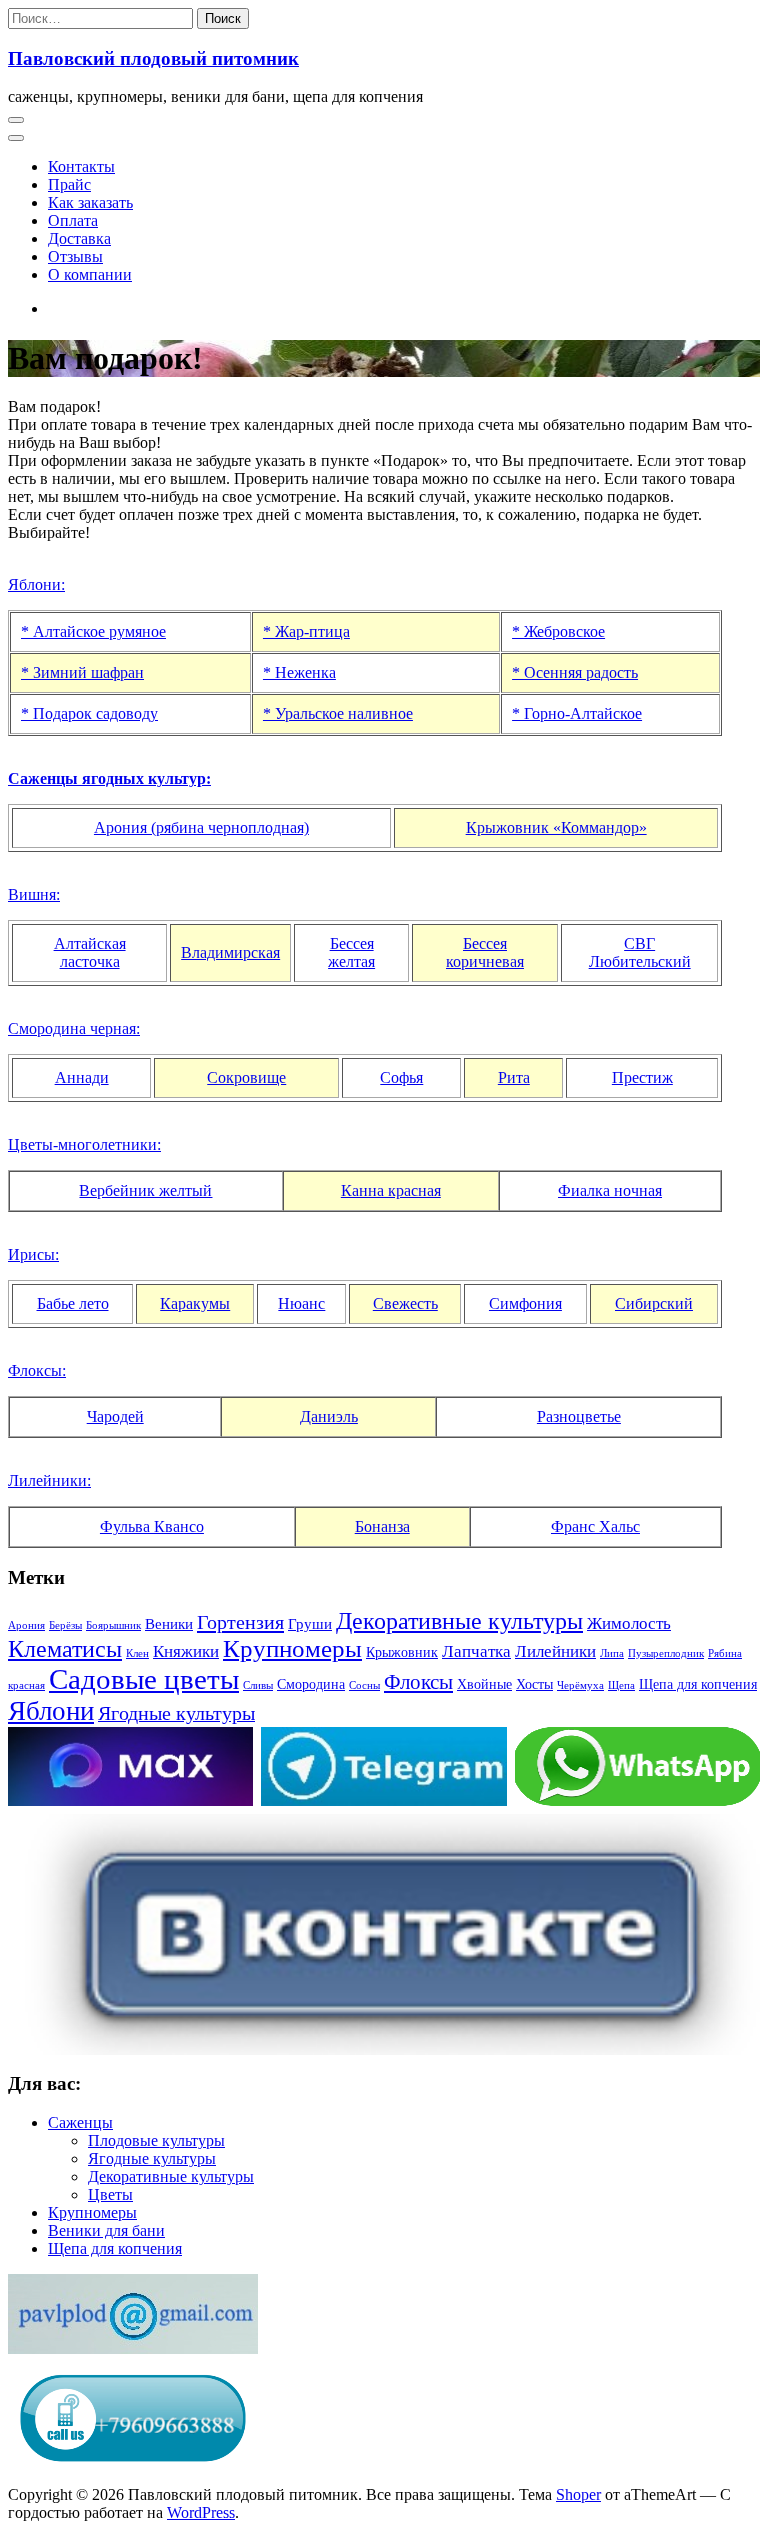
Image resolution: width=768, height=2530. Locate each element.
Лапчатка (476, 1651)
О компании (90, 274)
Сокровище (246, 1077)
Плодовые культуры (156, 2140)
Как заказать (90, 202)
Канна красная (391, 1190)
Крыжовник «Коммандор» (556, 827)
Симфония (525, 1303)
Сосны (364, 1685)
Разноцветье (579, 1416)
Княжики (186, 1651)
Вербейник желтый (145, 1190)
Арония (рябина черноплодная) (201, 827)
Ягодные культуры (176, 1713)
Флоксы (418, 1682)
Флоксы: (37, 1370)
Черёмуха (580, 1685)
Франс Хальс (595, 1526)
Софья (401, 1077)
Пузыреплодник (666, 1653)
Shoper (578, 2494)
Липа (612, 1653)
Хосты (534, 1684)
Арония (26, 1625)
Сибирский (654, 1303)
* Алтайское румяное (93, 631)
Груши (310, 1623)
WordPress (201, 2512)
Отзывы (75, 256)
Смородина (311, 1684)
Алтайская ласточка (90, 952)
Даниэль (329, 1416)
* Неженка (299, 672)
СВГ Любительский (640, 952)
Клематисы (65, 1649)
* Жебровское (558, 631)
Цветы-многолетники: (84, 1144)
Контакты (81, 166)
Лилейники (555, 1651)
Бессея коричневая (485, 952)
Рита (514, 1077)
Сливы (258, 1685)
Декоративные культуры (459, 1621)
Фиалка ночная (610, 1190)
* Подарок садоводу (89, 713)
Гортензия (240, 1622)
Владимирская (230, 952)
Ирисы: (33, 1254)
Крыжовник (402, 1652)
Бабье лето (73, 1303)
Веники (169, 1623)
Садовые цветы (144, 1679)
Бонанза (382, 1526)
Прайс (69, 184)
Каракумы (195, 1303)
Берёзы (65, 1625)
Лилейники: (49, 1480)
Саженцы (80, 2122)
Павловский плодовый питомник (153, 58)
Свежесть (405, 1303)
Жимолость (629, 1623)
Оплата (73, 220)
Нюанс (301, 1303)
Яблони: (36, 584)
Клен (137, 1653)
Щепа (621, 1685)
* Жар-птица (306, 631)
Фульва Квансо (152, 1526)
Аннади (82, 1077)
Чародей (115, 1416)
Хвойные (484, 1684)
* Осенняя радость (575, 672)
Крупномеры (292, 1648)
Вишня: (34, 894)
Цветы (110, 2194)
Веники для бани (106, 2230)
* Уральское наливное (338, 713)
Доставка (79, 238)
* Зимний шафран (82, 672)
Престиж (642, 1077)
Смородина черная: (74, 1028)
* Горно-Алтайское (577, 713)
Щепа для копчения (698, 1684)
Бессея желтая (351, 952)
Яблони (51, 1711)
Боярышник (113, 1625)
